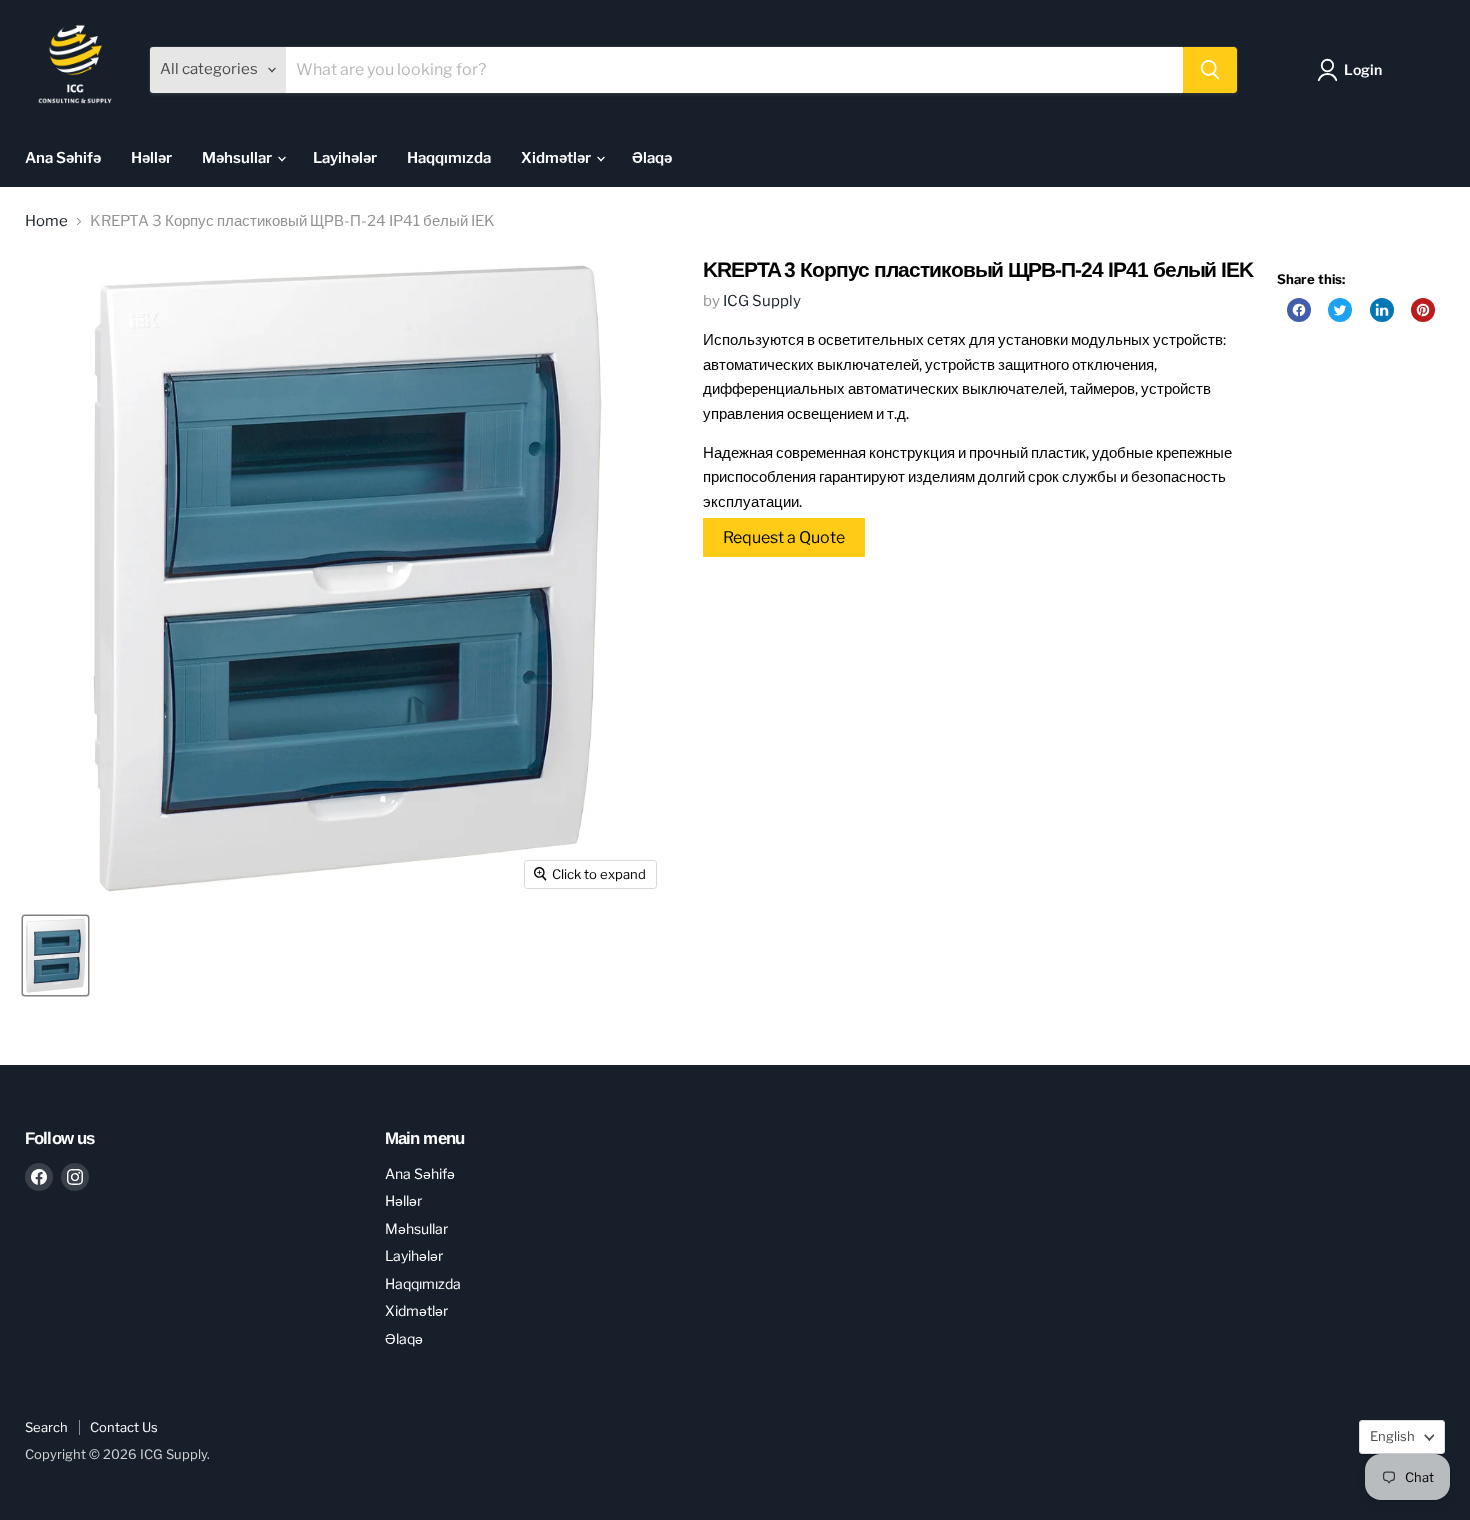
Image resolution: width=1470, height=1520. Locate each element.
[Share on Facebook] (1299, 310)
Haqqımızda (449, 158)
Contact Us (124, 1427)
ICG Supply (762, 301)
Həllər (151, 158)
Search (46, 1427)
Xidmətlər (557, 158)
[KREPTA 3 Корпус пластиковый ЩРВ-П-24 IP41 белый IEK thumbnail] (55, 955)
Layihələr (345, 158)
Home (46, 221)
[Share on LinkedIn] (1382, 310)
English (1392, 1436)
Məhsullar (238, 158)
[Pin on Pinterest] (1423, 310)
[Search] (1210, 70)
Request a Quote (784, 537)
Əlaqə (652, 158)
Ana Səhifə (63, 158)
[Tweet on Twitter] (1340, 310)
